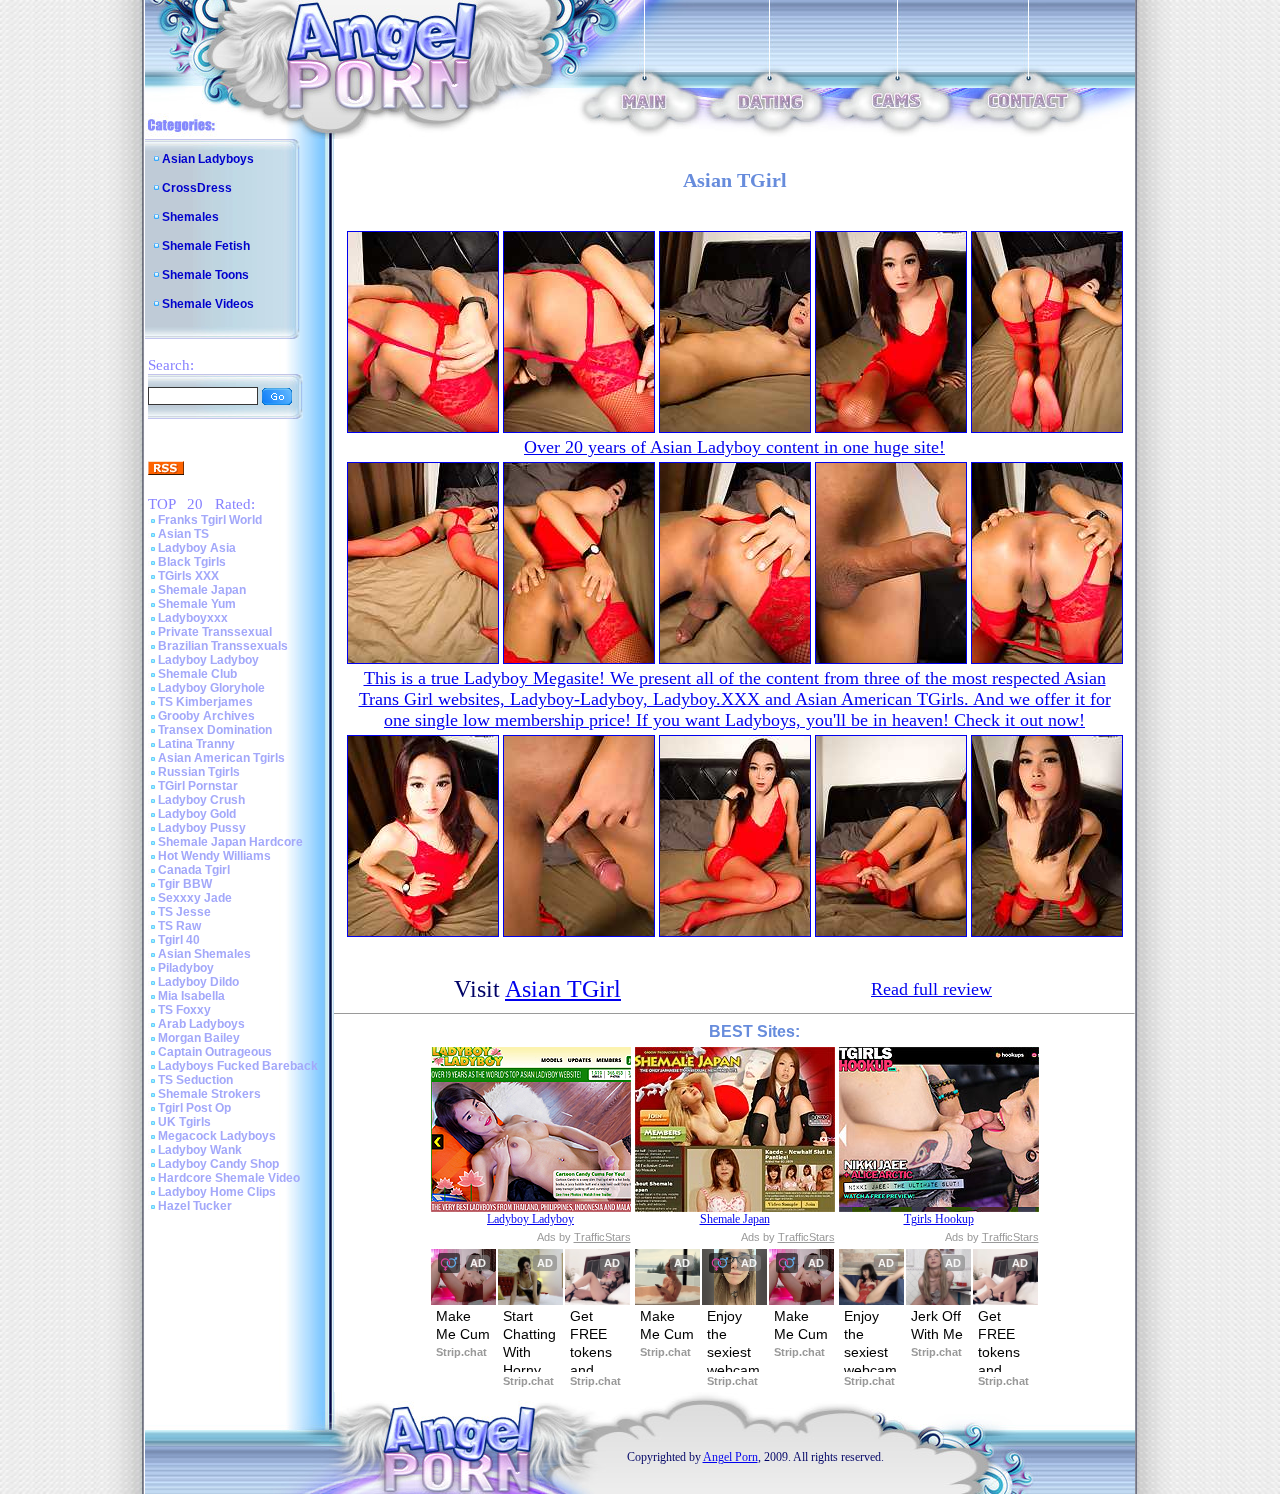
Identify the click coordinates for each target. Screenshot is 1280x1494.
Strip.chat (461, 1352)
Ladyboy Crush (201, 800)
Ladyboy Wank (200, 1150)
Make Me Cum (463, 1325)
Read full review (931, 989)
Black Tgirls (192, 562)
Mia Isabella (191, 996)
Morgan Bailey (199, 1038)
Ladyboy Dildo (198, 982)
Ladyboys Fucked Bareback (238, 1066)
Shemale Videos (208, 304)
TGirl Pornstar (198, 786)
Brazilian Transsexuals (223, 646)
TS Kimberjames (205, 702)
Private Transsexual (215, 632)
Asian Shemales (204, 954)
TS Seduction (195, 1080)
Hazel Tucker (195, 1206)
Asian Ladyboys (208, 159)
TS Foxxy (184, 1010)
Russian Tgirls (199, 772)
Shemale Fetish (206, 246)
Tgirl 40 (179, 940)
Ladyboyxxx (193, 618)
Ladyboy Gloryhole (211, 688)
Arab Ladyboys (201, 1024)
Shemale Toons (205, 275)
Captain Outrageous (215, 1052)
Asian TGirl (563, 989)
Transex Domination (215, 730)
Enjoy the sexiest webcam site (734, 1352)
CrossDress (197, 188)
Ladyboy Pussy (202, 828)
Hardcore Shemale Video (229, 1178)
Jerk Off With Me (938, 1325)
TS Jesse (184, 912)
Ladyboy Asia (197, 548)
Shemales (190, 217)
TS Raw (179, 926)
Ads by (584, 1237)
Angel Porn (730, 1457)
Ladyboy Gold (197, 814)
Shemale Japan (202, 590)
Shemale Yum (197, 604)
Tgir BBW (185, 884)
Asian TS (183, 534)
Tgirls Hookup (939, 1219)
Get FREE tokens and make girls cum (593, 1370)
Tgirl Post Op (194, 1108)
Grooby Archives (206, 716)
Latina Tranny (196, 744)
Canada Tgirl (194, 870)
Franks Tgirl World (210, 520)
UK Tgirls (184, 1122)
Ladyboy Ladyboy (208, 660)
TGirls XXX (188, 576)
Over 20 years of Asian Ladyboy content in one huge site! (734, 447)
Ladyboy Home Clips (217, 1192)
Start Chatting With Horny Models (530, 1352)
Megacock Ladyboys (217, 1136)
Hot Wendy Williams (214, 856)
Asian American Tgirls (221, 758)
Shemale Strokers (209, 1094)
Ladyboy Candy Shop (218, 1164)
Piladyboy (186, 968)
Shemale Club (197, 674)
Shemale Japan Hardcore (230, 842)
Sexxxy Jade (195, 898)
